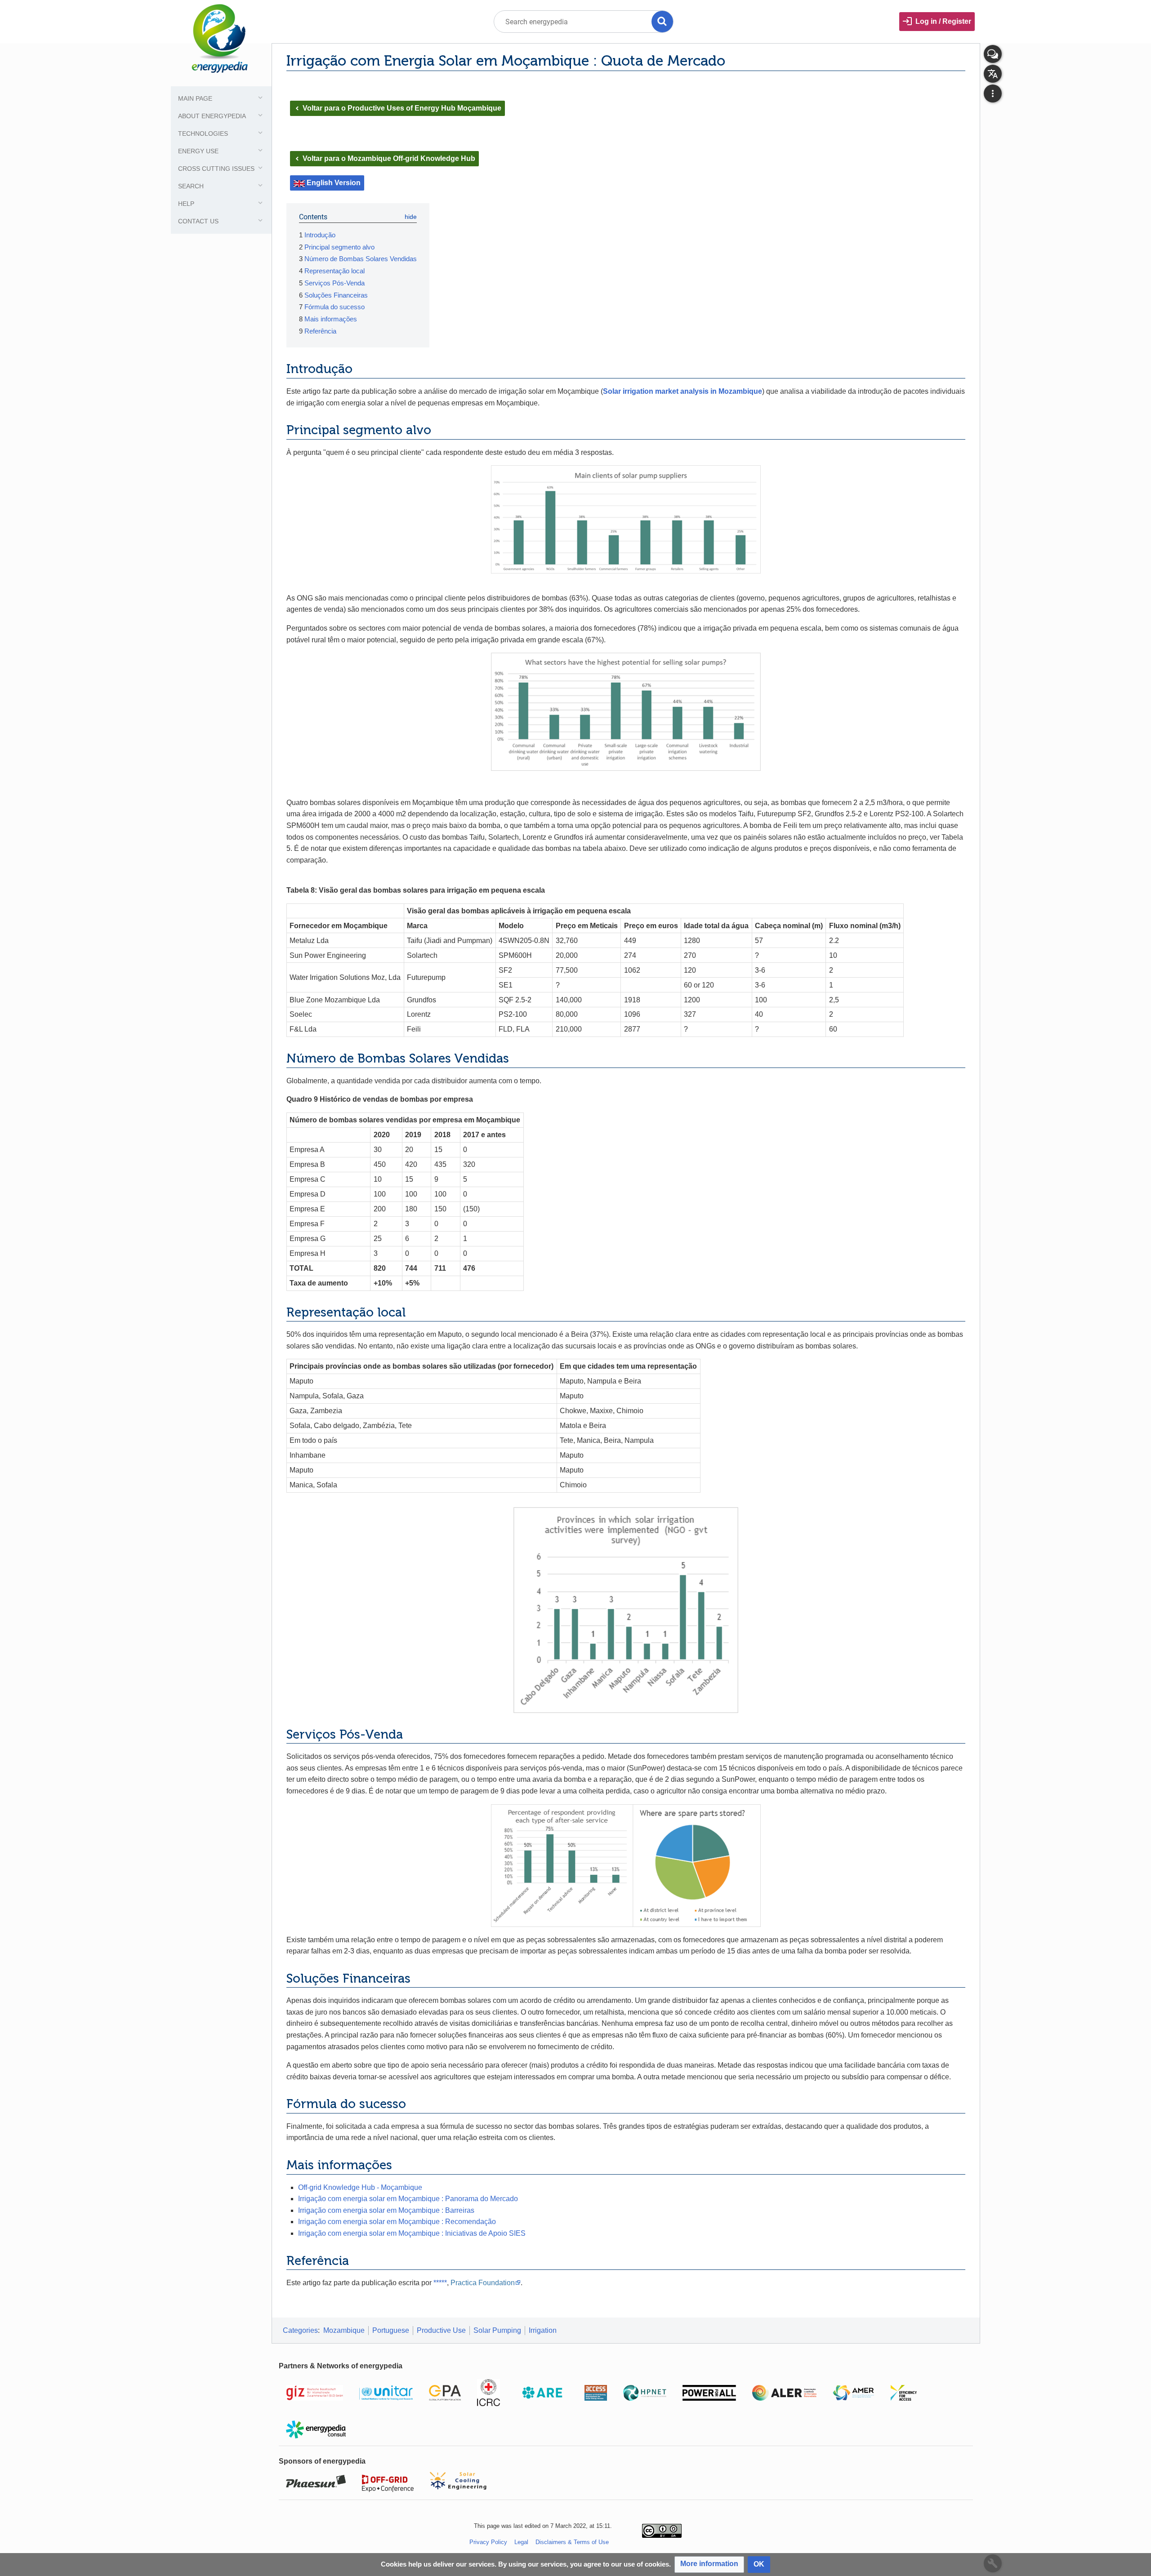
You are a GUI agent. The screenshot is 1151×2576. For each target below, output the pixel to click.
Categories (300, 2330)
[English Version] (299, 183)
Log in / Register (943, 21)
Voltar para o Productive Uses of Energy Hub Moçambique (397, 108)
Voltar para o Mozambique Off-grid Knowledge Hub (384, 158)
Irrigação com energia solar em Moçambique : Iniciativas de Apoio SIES (412, 2233)
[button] (709, 2565)
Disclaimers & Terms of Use (572, 2542)
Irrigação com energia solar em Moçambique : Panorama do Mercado (408, 2199)
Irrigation (543, 2330)
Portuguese (391, 2330)
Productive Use (441, 2330)
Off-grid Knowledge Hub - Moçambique (360, 2187)
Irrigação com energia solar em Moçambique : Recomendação (397, 2222)
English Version (334, 183)
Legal (521, 2542)
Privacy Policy (488, 2542)
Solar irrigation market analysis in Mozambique (683, 391)
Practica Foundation (483, 2283)
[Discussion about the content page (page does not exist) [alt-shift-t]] (993, 54)
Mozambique (344, 2330)
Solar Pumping (497, 2330)
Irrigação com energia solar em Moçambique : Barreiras (386, 2210)
